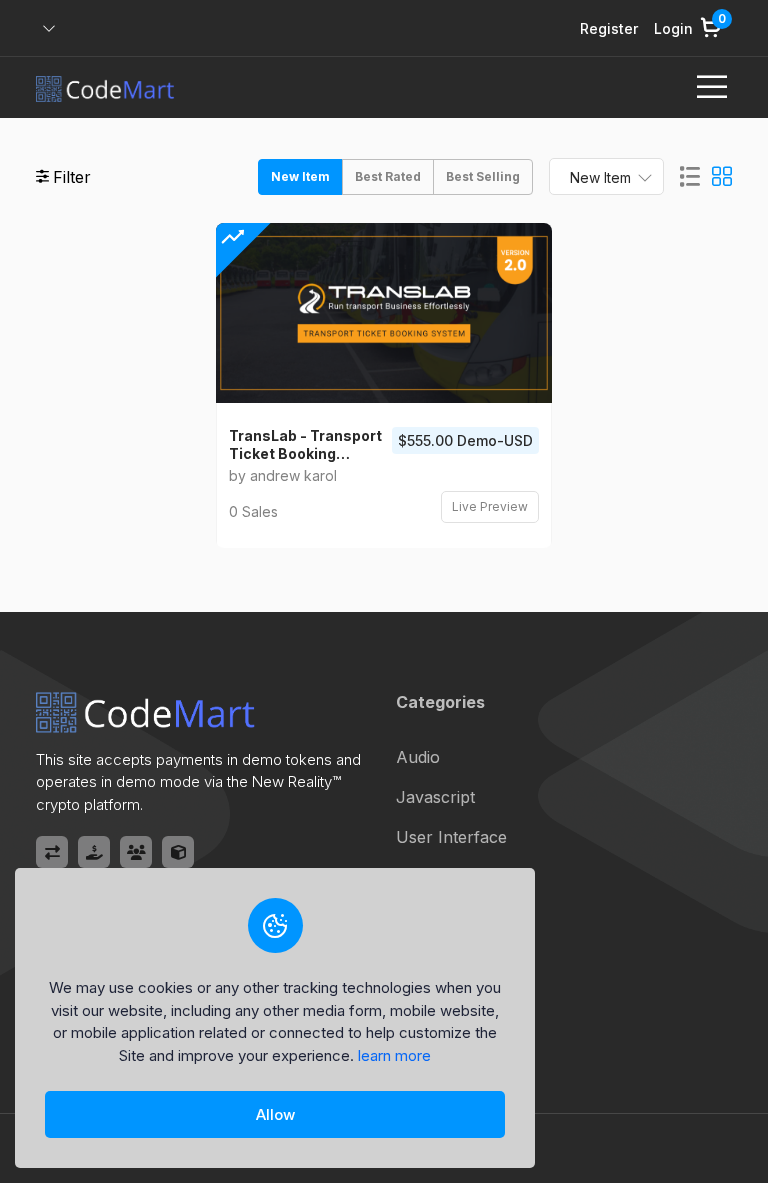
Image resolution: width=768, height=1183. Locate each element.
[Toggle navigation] (712, 87)
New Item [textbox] (600, 177)
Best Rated (388, 176)
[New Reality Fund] (94, 852)
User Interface (451, 837)
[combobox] (606, 176)
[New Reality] (178, 852)
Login (673, 28)
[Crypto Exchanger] (52, 852)
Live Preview (490, 506)
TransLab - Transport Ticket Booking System (305, 445)
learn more (394, 1055)
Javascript (435, 797)
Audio (418, 757)
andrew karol (293, 475)
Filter (72, 177)
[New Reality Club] (136, 852)
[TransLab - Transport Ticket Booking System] (384, 313)
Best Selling (483, 176)
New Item (300, 176)
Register (609, 28)
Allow (275, 1114)
